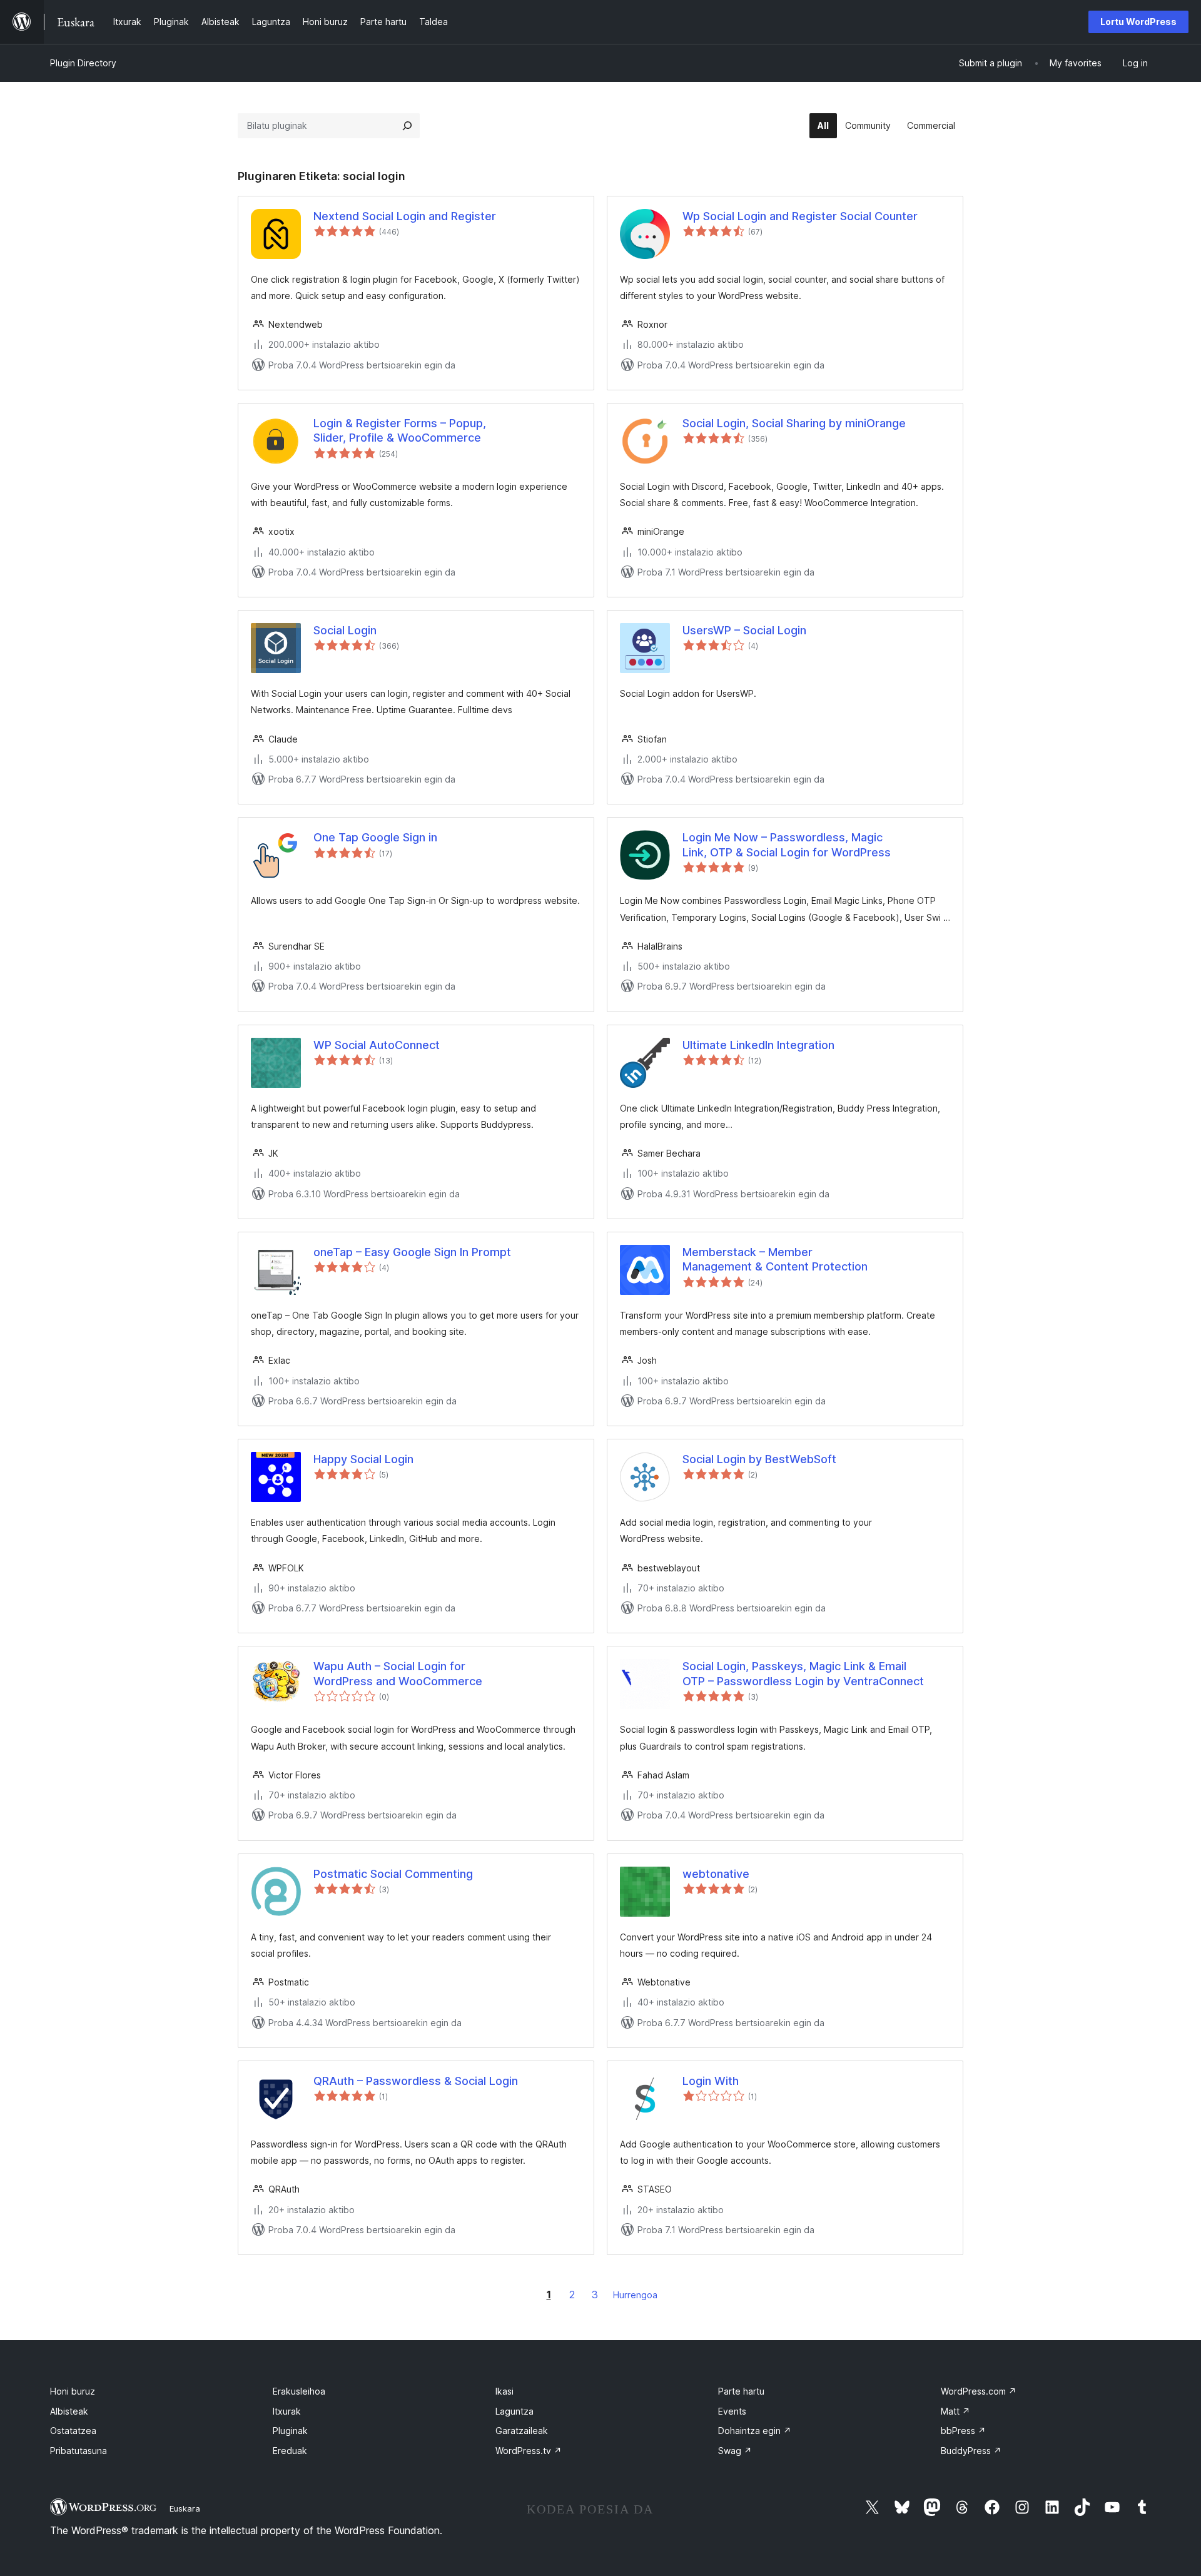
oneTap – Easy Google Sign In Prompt (412, 1252)
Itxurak (287, 2411)
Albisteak (69, 2411)
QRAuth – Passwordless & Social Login (416, 2081)
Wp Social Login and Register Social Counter (800, 216)
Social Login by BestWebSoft (759, 1459)
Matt (955, 2411)
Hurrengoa (635, 2295)
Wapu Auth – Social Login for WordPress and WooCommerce (398, 1673)
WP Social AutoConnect (377, 1045)
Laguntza (514, 2411)
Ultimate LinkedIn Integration (758, 1045)
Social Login (345, 630)
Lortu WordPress (1138, 22)
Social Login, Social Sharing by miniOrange (794, 423)
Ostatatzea (73, 2431)
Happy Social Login (363, 1459)
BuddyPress (971, 2451)
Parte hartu (741, 2391)
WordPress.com (979, 2391)
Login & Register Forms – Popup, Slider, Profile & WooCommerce (400, 430)
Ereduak (290, 2451)
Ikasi (504, 2391)
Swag (735, 2451)
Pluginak (290, 2431)
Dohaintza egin (755, 2431)
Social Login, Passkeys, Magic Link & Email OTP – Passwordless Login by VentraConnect (803, 1673)
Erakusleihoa (299, 2391)
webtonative (716, 1874)
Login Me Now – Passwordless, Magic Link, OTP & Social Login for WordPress (787, 844)
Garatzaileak (522, 2431)
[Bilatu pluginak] (407, 126)
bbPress (963, 2431)
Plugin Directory (83, 63)
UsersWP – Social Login (744, 630)
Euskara (185, 2508)
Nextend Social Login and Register (405, 216)
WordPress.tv (529, 2451)
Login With (711, 2081)
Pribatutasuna (79, 2451)
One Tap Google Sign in (375, 837)
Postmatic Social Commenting (393, 1874)
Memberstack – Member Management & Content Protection (775, 1259)
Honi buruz (73, 2391)
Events (732, 2411)
